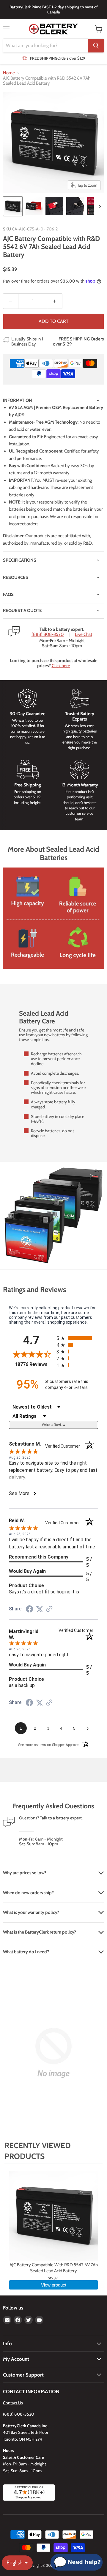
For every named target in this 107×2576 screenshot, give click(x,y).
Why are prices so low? (25, 1873)
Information (18, 400)
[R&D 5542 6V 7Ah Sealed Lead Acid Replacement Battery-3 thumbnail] (54, 206)
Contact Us (13, 2403)
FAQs (8, 594)
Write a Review (53, 1425)
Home (9, 73)
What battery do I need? (26, 1952)
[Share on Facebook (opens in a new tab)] (29, 1610)
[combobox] (45, 46)
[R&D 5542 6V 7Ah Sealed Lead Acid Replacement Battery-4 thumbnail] (75, 206)
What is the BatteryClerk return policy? (40, 1932)
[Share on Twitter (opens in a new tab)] (40, 1609)
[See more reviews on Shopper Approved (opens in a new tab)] (49, 1610)
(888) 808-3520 (48, 635)
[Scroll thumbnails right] (99, 207)
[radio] (77, 1338)
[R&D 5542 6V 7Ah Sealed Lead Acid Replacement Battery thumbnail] (13, 206)
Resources (16, 577)
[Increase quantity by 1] (55, 301)
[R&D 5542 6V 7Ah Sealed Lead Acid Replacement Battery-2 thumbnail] (34, 206)
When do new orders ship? (28, 1893)
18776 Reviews (34, 1364)
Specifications (20, 560)
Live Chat (84, 635)
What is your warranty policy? (31, 1912)
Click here (61, 666)
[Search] (96, 46)
